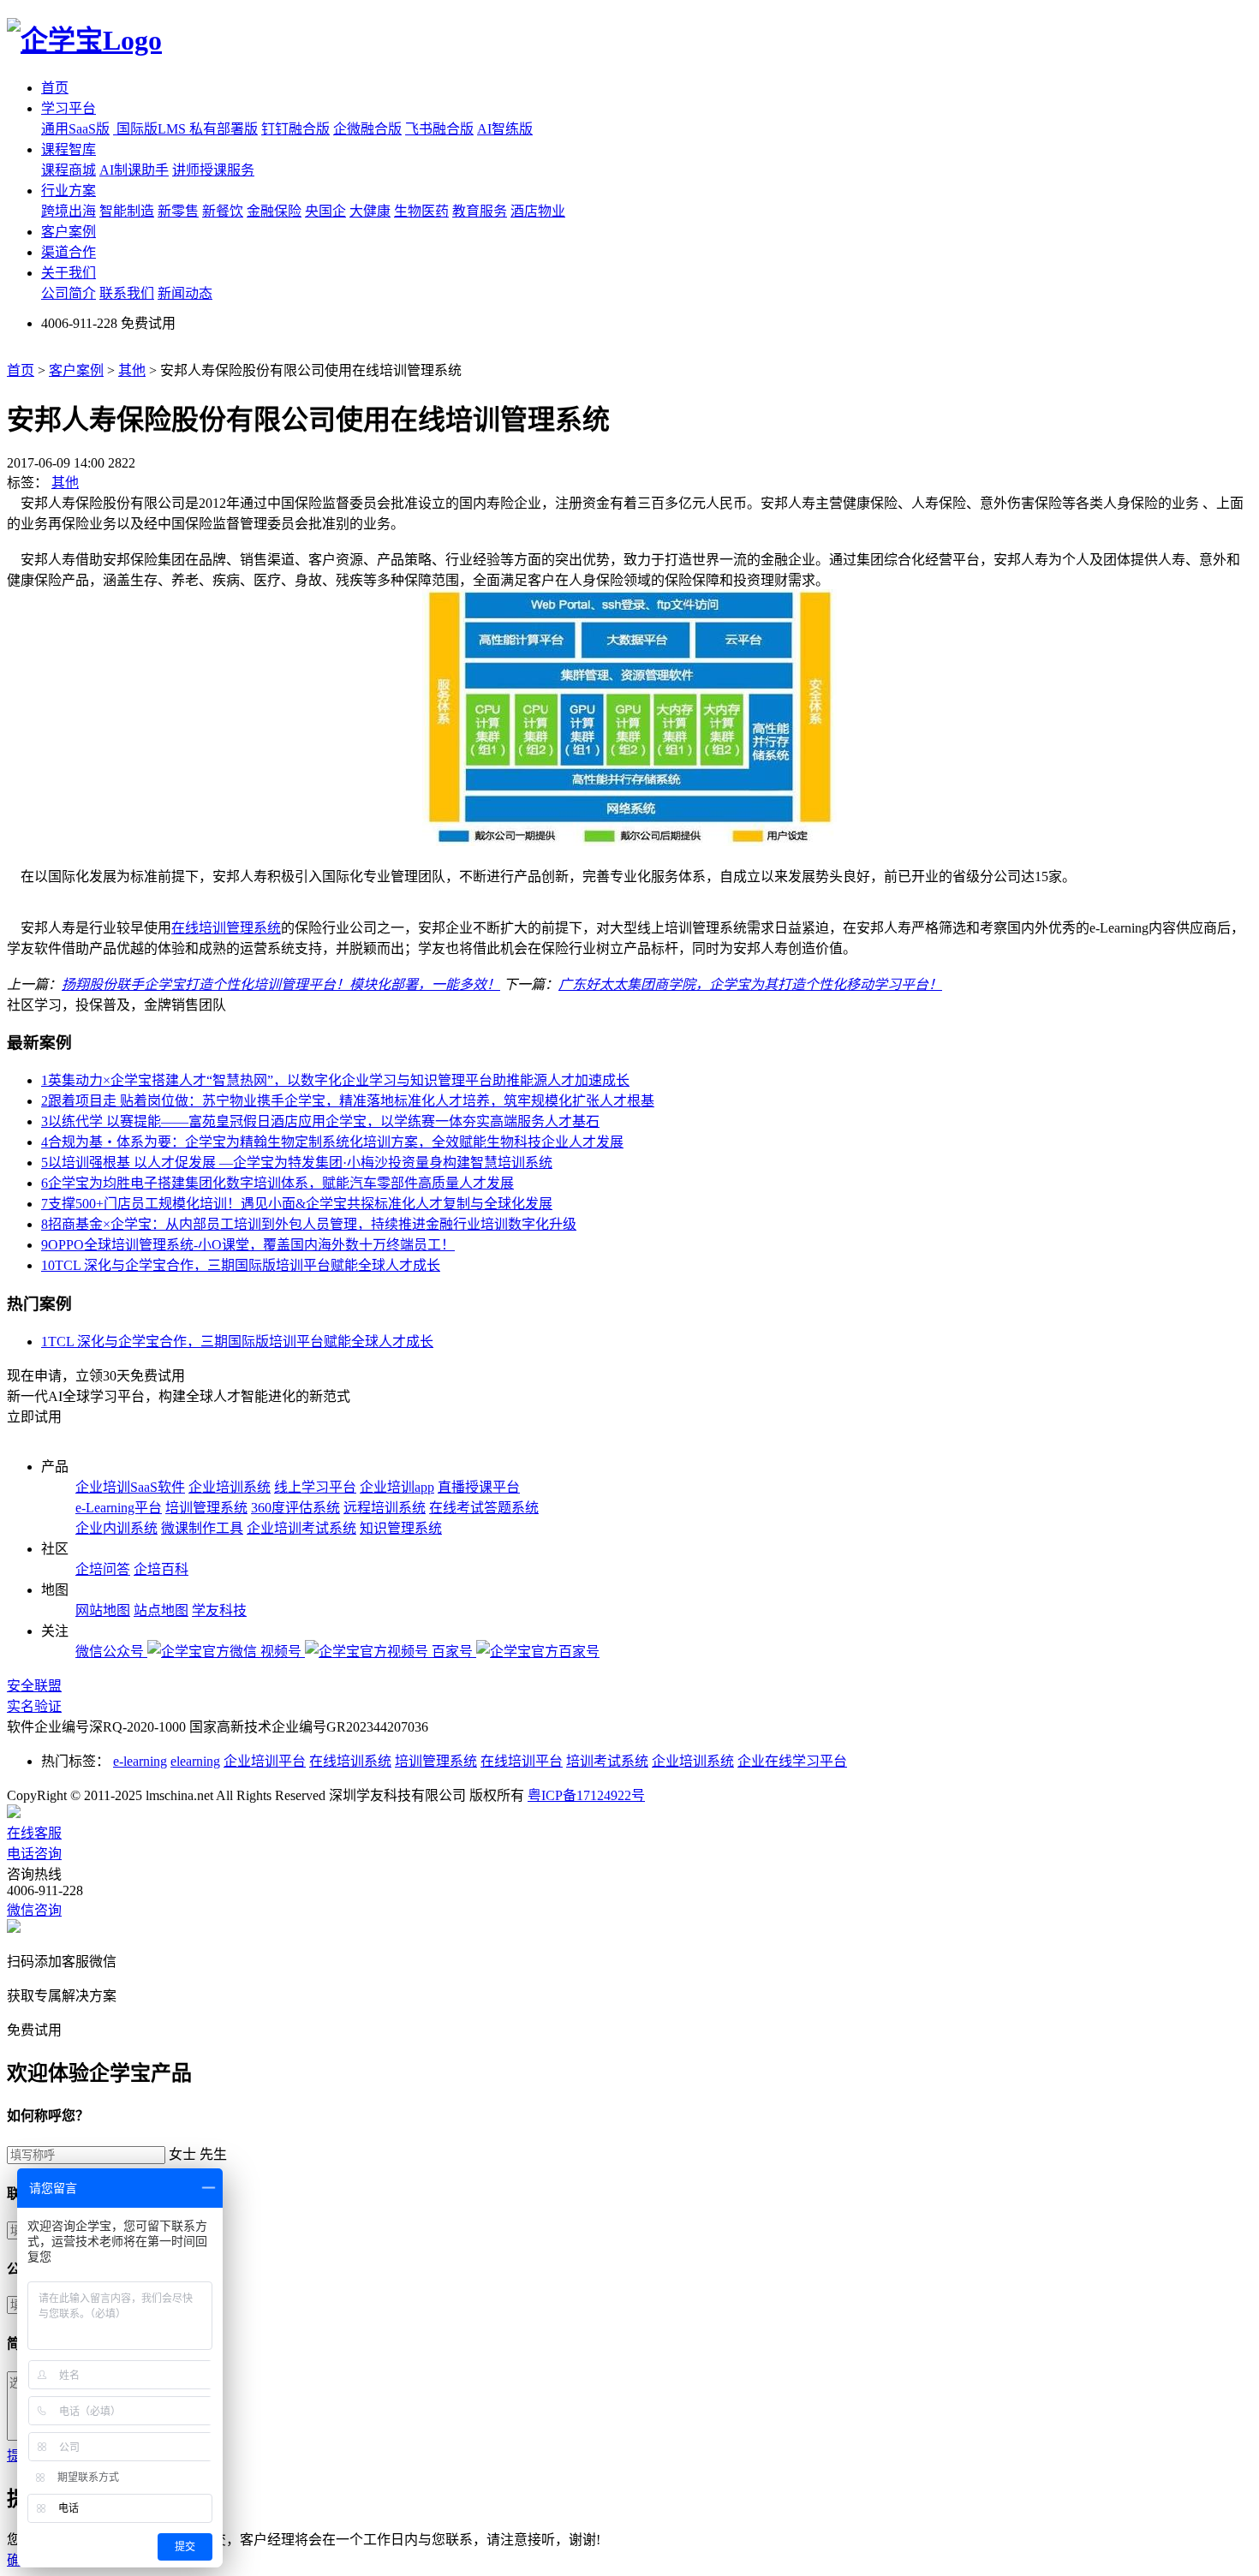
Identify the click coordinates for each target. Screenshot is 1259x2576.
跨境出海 (69, 211)
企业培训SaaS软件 (130, 1487)
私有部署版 (224, 129)
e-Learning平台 (119, 1508)
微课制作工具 (202, 1528)
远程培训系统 (385, 1508)
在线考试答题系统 (484, 1508)
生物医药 (421, 211)
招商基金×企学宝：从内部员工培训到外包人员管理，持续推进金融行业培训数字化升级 (309, 1224)
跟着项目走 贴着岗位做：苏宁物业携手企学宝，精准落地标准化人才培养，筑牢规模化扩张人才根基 (348, 1101)
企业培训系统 (230, 1487)
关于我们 (69, 273)
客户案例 (69, 232)
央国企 (325, 211)
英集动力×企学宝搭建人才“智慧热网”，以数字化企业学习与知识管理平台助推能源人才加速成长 (335, 1080)
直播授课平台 (479, 1487)
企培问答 (103, 1569)
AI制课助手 (134, 170)
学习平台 (69, 108)
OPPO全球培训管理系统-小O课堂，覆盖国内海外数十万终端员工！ (248, 1245)
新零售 (178, 211)
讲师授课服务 (213, 170)
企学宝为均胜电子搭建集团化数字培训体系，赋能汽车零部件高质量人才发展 (277, 1183)
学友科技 (219, 1610)
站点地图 (161, 1610)
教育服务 (480, 211)
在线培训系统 (350, 1761)
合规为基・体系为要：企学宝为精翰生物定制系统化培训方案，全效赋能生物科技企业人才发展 (332, 1142)
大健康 (370, 211)
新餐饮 (223, 211)
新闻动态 (185, 293)
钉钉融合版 (295, 129)
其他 (132, 370)
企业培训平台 (265, 1761)
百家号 (454, 1652)
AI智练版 (505, 129)
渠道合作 (69, 252)
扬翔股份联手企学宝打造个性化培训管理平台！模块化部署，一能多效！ (281, 984)
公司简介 (69, 293)
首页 (55, 88)
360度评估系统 (295, 1508)
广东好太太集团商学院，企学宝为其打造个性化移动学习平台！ (750, 984)
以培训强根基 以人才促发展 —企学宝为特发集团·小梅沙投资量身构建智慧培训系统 (297, 1163)
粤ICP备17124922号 (586, 1795)
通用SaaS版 (75, 129)
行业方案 (69, 191)
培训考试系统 (607, 1761)
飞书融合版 (439, 129)
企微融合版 (367, 129)
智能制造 (127, 211)
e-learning (140, 1761)
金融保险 (274, 211)
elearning (195, 1761)
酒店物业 (538, 211)
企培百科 (161, 1569)
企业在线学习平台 (792, 1761)
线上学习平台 (315, 1487)
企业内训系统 (116, 1528)
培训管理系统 (206, 1508)
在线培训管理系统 (226, 928)
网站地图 (103, 1610)
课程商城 (69, 170)
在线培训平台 (522, 1761)
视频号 (283, 1652)
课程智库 (69, 149)
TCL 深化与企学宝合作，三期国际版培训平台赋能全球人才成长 (241, 1265)
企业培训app (397, 1487)
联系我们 (127, 293)
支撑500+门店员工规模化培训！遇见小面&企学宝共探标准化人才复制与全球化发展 (297, 1204)
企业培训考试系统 (301, 1528)
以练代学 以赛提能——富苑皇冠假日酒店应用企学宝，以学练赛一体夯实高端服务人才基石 (320, 1121)
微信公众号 (111, 1652)
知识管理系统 (401, 1528)
